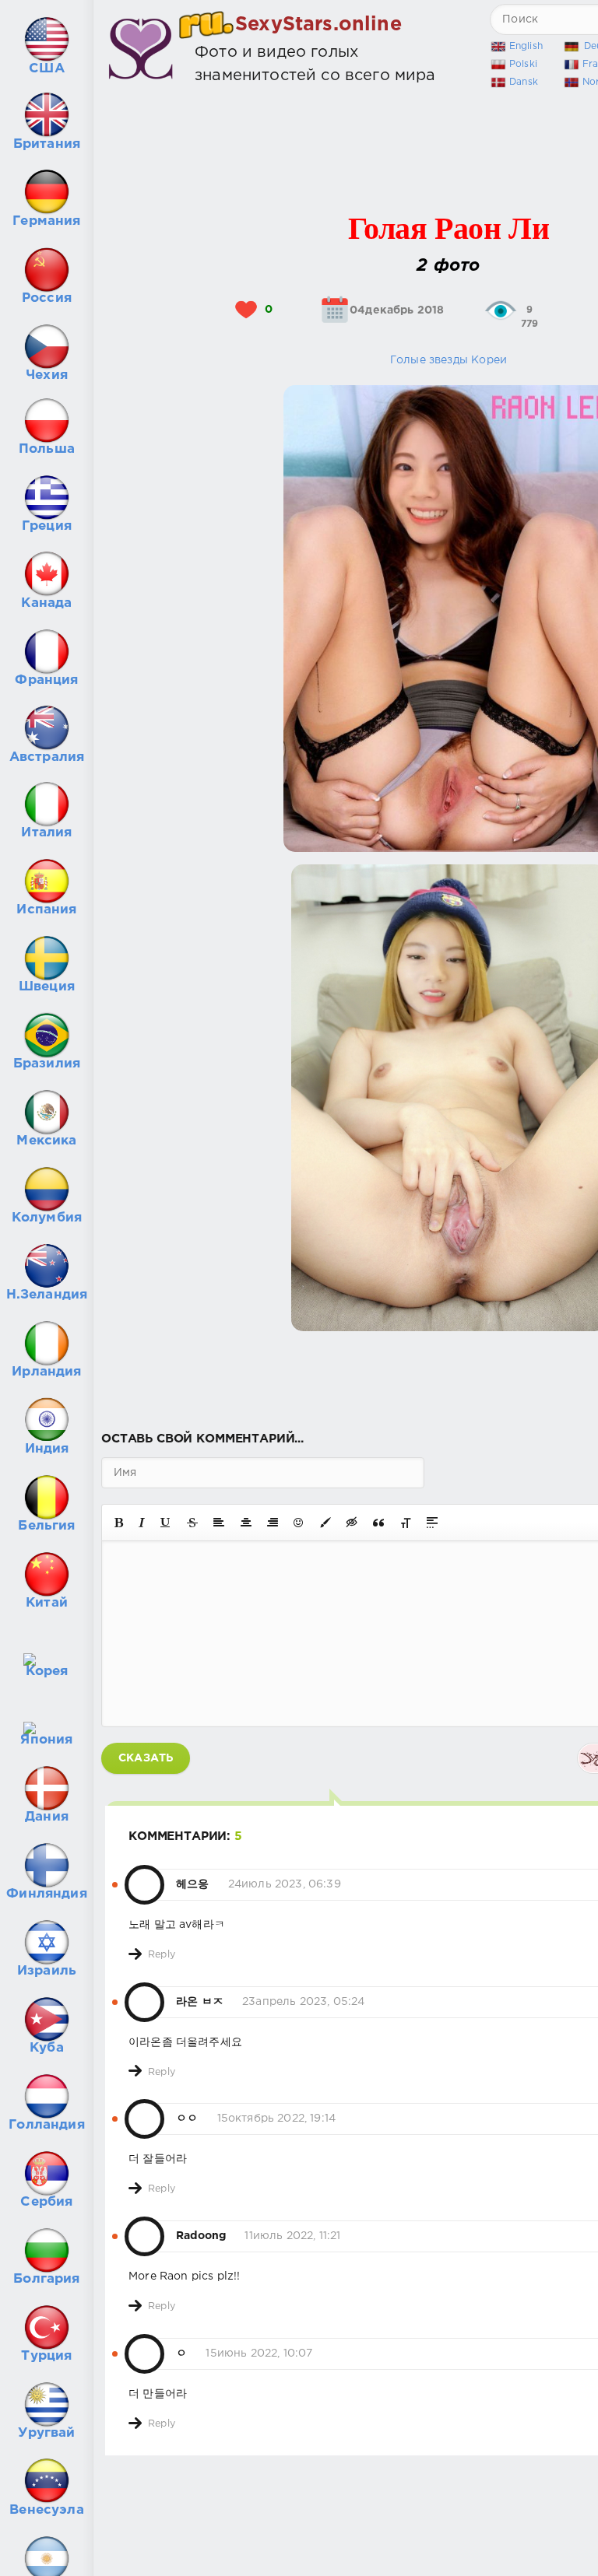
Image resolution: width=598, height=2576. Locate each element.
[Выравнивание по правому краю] (273, 1523)
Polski (523, 64)
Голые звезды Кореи (448, 360)
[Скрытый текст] (352, 1523)
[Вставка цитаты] (378, 1523)
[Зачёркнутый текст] (192, 1523)
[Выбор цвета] (325, 1523)
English (526, 46)
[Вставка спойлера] (432, 1523)
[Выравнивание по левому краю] (219, 1523)
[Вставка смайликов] (299, 1523)
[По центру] (246, 1523)
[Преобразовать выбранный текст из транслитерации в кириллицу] (406, 1523)
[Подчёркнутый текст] (166, 1523)
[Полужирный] (119, 1523)
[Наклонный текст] (142, 1523)
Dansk (524, 82)
